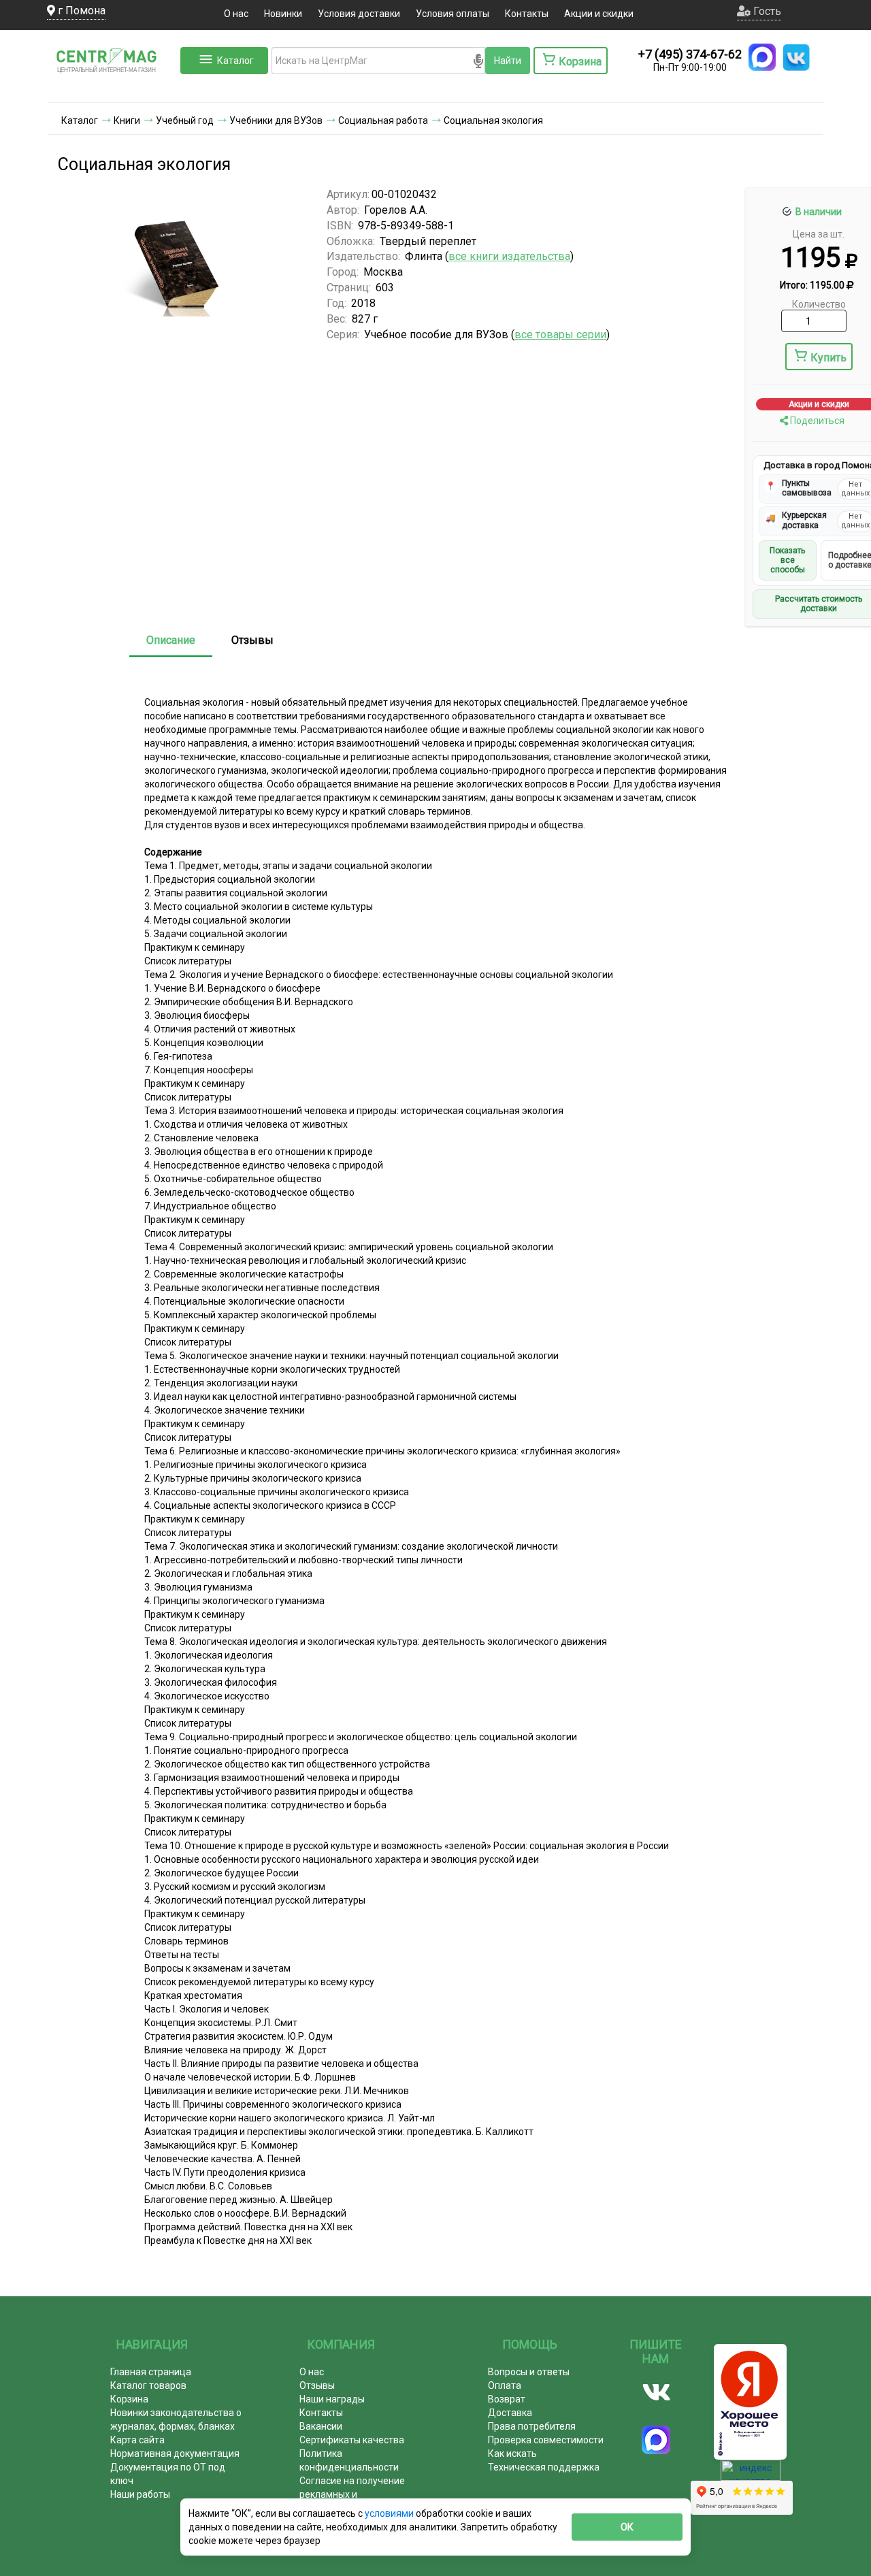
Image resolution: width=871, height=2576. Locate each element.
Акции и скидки (599, 14)
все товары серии (560, 335)
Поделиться (816, 421)
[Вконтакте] (656, 2392)
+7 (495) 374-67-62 (690, 54)
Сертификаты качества (352, 2440)
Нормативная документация (175, 2453)
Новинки (283, 14)
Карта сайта (137, 2440)
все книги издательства (509, 256)
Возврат (507, 2399)
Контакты (527, 14)
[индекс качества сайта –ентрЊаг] (751, 2475)
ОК (627, 2527)
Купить (828, 358)
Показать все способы (787, 560)
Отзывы (252, 640)
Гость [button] (766, 11)
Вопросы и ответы (529, 2372)
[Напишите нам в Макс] (762, 57)
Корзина (129, 2399)
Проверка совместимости (546, 2440)
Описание (171, 640)
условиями (390, 2513)
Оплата (505, 2385)
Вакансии (321, 2426)
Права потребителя (532, 2426)
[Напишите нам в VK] (796, 57)
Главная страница (151, 2372)
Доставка (510, 2413)
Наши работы (140, 2494)
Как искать (512, 2453)
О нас (236, 14)
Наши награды (332, 2399)
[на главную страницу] (112, 88)
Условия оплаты (453, 14)
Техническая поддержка (544, 2467)
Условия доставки (359, 14)
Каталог (235, 61)
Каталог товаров (148, 2385)
